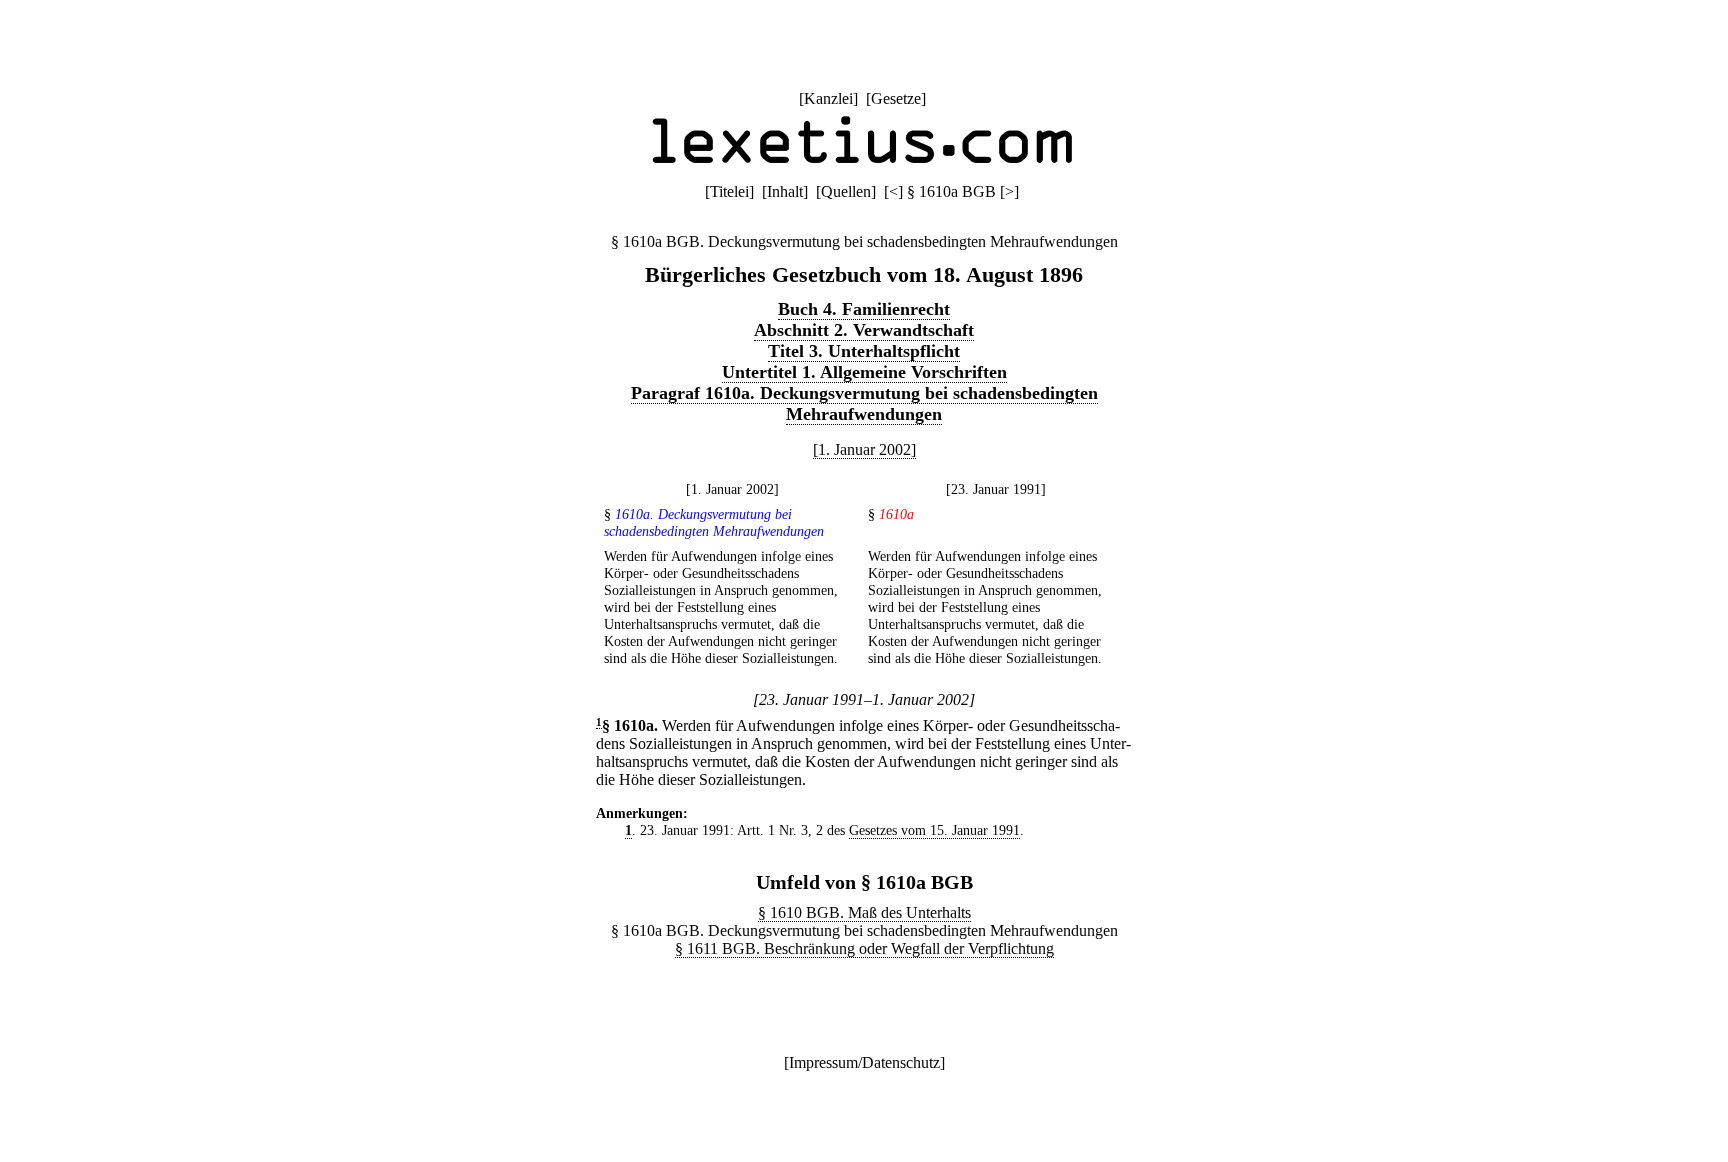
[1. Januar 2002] (864, 449)
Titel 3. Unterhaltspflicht (864, 351)
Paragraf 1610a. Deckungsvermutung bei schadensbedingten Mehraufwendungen (864, 403)
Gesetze (896, 98)
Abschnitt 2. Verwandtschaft (864, 330)
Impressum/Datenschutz (864, 1062)
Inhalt (785, 191)
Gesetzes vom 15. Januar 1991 (934, 830)
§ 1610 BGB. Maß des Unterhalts (864, 912)
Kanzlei (828, 98)
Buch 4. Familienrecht (864, 309)
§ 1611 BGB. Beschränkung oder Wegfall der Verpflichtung (864, 948)
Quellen (846, 191)
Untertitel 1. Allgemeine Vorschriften (864, 372)
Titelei (729, 191)
